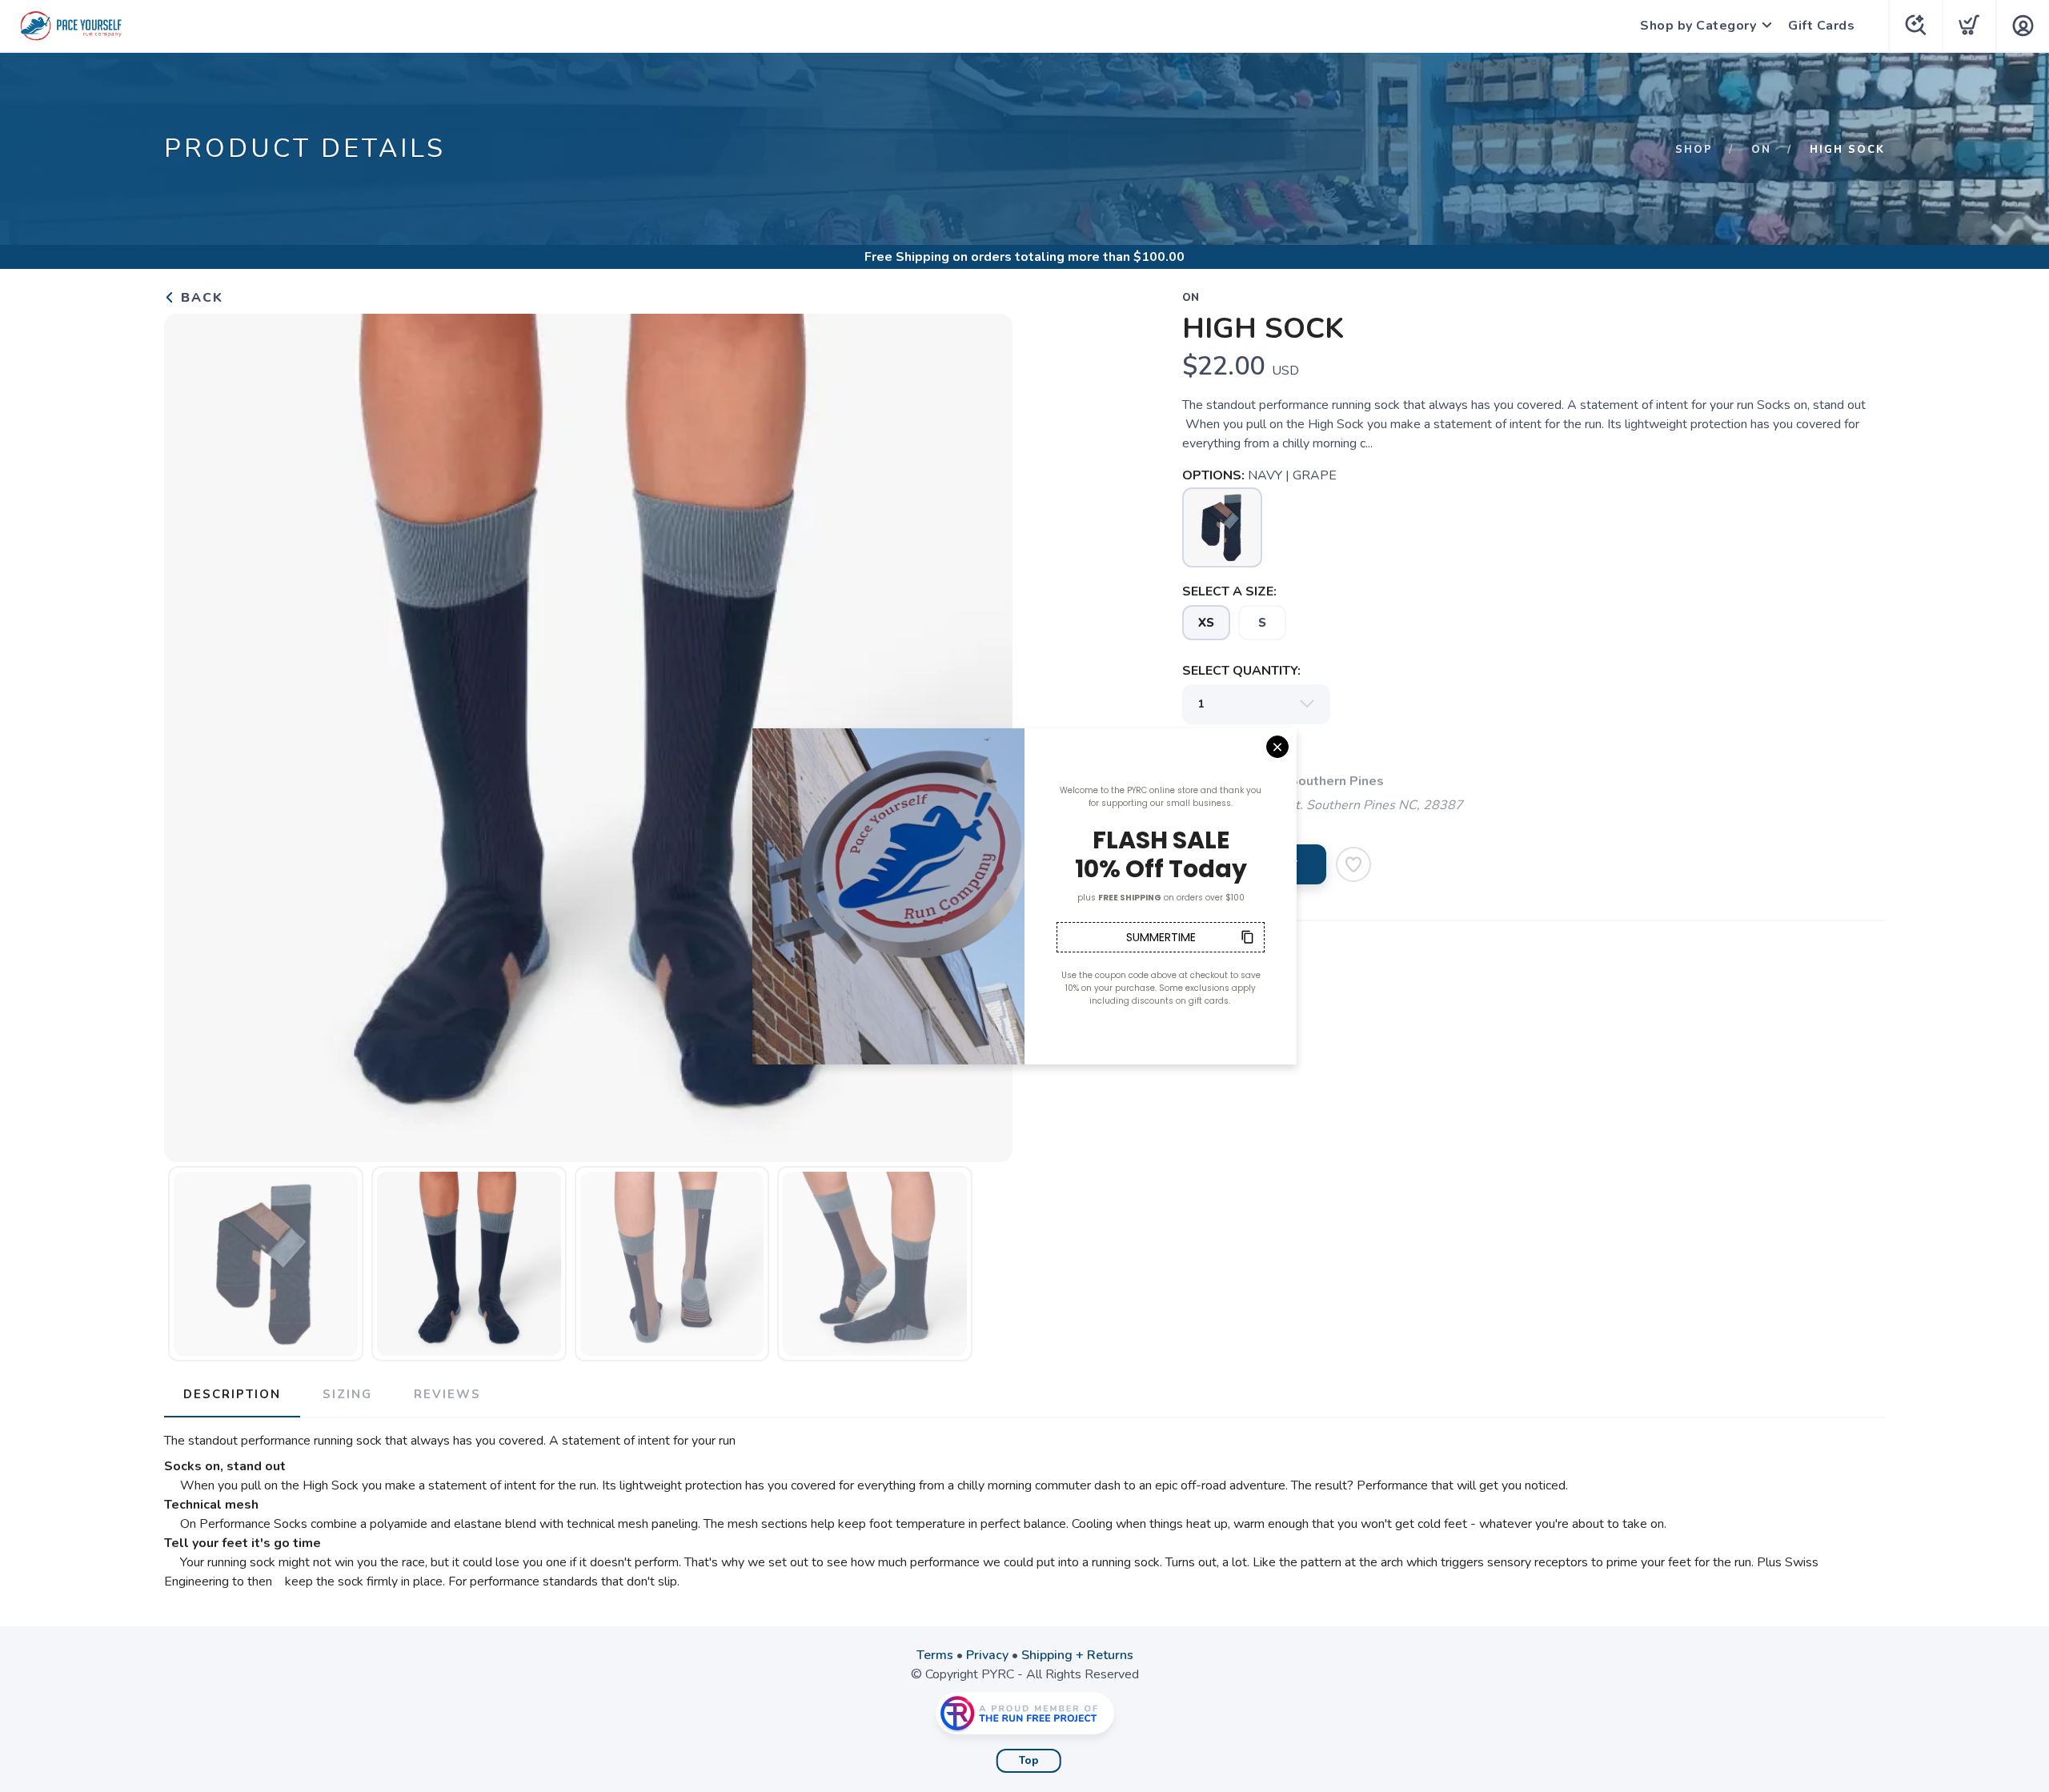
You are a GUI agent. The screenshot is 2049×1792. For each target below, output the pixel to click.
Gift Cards (1821, 26)
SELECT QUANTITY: (1241, 671)
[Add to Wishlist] (1353, 864)
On (1761, 150)
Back (200, 298)
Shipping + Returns (1077, 1655)
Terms (935, 1655)
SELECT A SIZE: (1229, 591)
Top (1029, 1761)
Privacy (987, 1655)
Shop (1694, 150)
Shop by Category (1698, 26)
